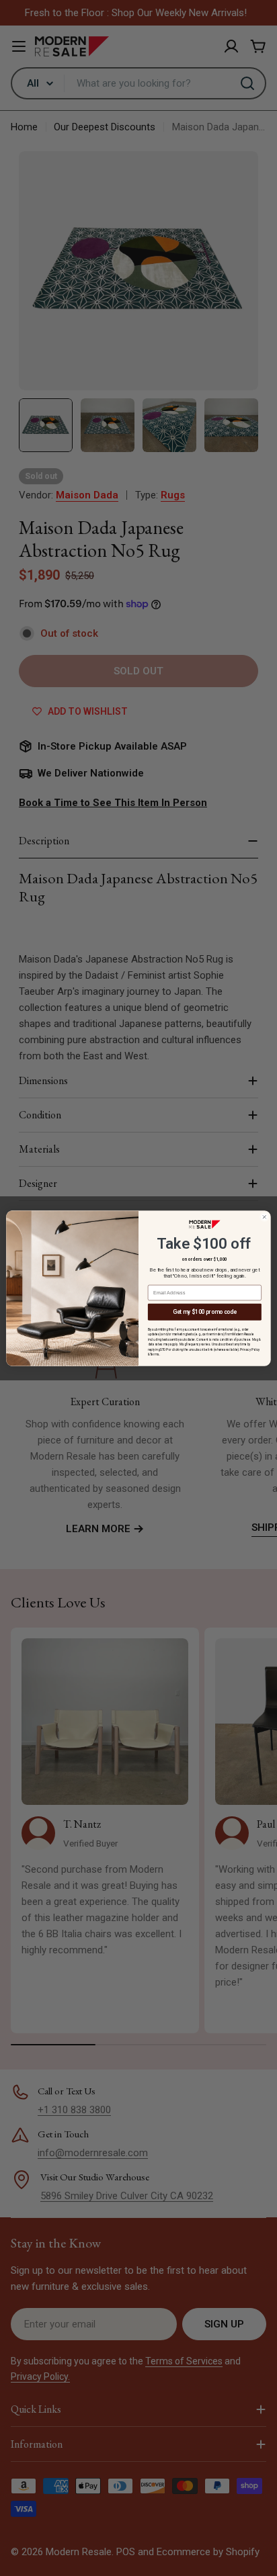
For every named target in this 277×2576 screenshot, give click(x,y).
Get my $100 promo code (204, 1312)
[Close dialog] (264, 1216)
